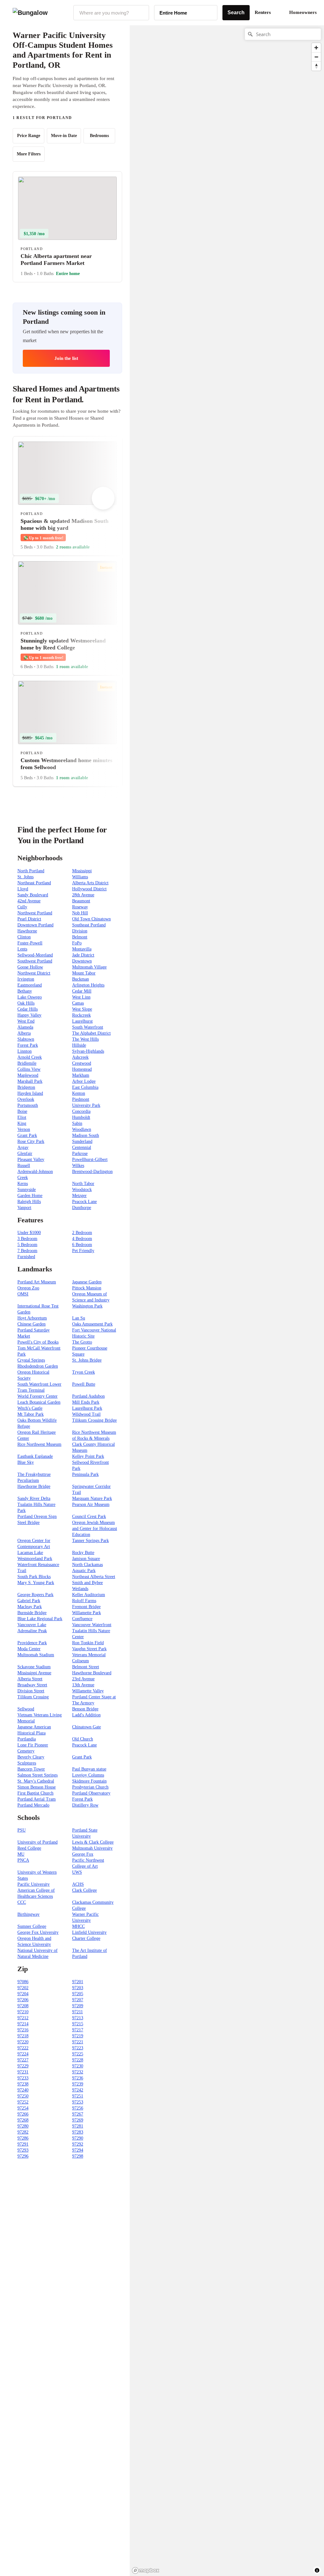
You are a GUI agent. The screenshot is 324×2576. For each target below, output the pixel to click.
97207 (78, 2000)
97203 (78, 1988)
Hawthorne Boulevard (92, 1673)
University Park (86, 1105)
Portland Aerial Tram (37, 1799)
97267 (78, 2114)
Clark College (84, 1890)
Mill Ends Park (86, 1402)
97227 (23, 2060)
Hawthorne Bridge (34, 1486)
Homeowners (303, 12)
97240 (23, 2090)
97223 (78, 2048)
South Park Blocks (34, 1577)
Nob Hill (80, 913)
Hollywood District (89, 889)
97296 (23, 2156)
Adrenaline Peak (32, 1631)
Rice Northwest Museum (39, 1444)
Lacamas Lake (30, 1553)
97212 (23, 2018)
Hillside (79, 1045)
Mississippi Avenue (34, 1673)
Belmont (80, 937)
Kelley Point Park (88, 1456)
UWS (77, 1872)
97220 (23, 2042)
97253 (78, 2102)
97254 (23, 2108)
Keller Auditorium (89, 1595)
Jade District (83, 955)
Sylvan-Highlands (88, 1051)
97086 (23, 1982)
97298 (78, 2156)
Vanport (24, 1208)
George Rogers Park (35, 1595)
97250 (23, 2096)
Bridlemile (27, 1063)
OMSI (23, 1294)
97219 (78, 2036)
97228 (78, 2060)
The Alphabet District (91, 1033)
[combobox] (111, 13)
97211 (78, 2012)
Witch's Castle (30, 1408)
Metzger (79, 1196)
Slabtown (26, 1039)
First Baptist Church (35, 1793)
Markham (81, 1075)
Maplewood (28, 1075)
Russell (24, 1166)
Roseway (80, 907)
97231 (23, 2072)
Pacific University (34, 1884)
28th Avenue (83, 895)
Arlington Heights (88, 985)
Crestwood (82, 1063)
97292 (78, 2144)
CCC (22, 1902)
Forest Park (28, 1045)
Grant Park (27, 1135)
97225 (78, 2054)
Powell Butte (84, 1384)
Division (80, 931)
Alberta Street (30, 1679)
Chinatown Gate (87, 1727)
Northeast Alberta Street (94, 1577)
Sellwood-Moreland (35, 955)
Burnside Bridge (32, 1613)
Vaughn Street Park (89, 1649)
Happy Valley (29, 1015)
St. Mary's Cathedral (36, 1781)
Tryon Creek (84, 1372)
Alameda (25, 1027)
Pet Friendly (83, 1251)
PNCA (23, 1860)
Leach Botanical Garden (39, 1402)
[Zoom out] (316, 57)
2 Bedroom (82, 1233)
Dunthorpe (82, 1208)
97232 (78, 2072)
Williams (80, 877)
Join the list (66, 358)
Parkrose (80, 1153)
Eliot (22, 1117)
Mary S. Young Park (36, 1583)
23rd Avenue (83, 1679)
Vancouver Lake (32, 1625)
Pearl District (29, 919)
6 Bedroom (82, 1245)
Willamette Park (87, 1613)
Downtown (82, 961)
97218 (23, 2036)
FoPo (77, 943)
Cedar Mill (82, 991)
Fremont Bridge (86, 1607)
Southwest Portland (35, 961)
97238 (23, 2084)
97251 (78, 2096)
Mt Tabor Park (31, 1414)
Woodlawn (82, 1129)
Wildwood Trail (86, 1414)
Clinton (24, 937)
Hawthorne (27, 931)
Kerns (23, 1184)
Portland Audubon (88, 1396)
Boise (22, 1111)
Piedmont (81, 1099)
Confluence (82, 1619)
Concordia (81, 1111)
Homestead (82, 1069)
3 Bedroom (27, 1239)
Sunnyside (27, 1190)
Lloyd (23, 889)
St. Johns (25, 877)
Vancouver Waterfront (92, 1625)
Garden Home (30, 1196)
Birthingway (28, 1914)
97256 (78, 2108)
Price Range (29, 136)
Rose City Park (31, 1141)
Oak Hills (26, 1003)
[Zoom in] (316, 48)
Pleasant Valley (31, 1160)
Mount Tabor (84, 973)
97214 (23, 2024)
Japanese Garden (87, 1282)
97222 (23, 2048)
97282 (23, 2132)
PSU (22, 1830)
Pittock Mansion (87, 1288)
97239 (78, 2084)
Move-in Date (64, 136)
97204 (23, 1994)
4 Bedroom (82, 1239)
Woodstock (82, 1190)
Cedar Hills (28, 1009)
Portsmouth (28, 1105)
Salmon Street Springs (37, 1775)
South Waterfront (88, 1027)
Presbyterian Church (90, 1787)
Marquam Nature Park (92, 1498)
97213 (78, 2018)
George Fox (83, 1854)
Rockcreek (81, 1015)
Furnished (26, 1257)
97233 (23, 2078)
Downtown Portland (35, 925)
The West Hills (85, 1039)
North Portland (31, 871)
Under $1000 (29, 1233)
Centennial (82, 1147)
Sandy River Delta (34, 1498)
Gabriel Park (29, 1601)
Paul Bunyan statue (89, 1769)
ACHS (78, 1884)
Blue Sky (26, 1462)
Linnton (25, 1051)
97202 (23, 1988)
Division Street (31, 1691)
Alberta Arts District (90, 883)
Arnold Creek (30, 1057)
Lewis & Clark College (93, 1842)
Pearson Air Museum (91, 1504)
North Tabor (83, 1184)
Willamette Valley (88, 1691)
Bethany (25, 991)
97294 (78, 2150)
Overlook (26, 1099)
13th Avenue (83, 1685)
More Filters (29, 154)
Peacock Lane (84, 1202)
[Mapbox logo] (146, 2570)
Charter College (86, 1938)
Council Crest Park (89, 1517)
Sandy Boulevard (33, 895)
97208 (23, 2006)
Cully (22, 907)
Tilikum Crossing (33, 1697)
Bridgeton (26, 1087)
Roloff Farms (84, 1601)
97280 (23, 2126)
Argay (23, 1147)
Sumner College (32, 1926)
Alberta (24, 1033)
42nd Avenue (29, 901)
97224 (23, 2054)
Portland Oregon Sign (37, 1517)
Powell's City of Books (38, 1342)
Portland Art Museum (37, 1282)
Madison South (86, 1135)
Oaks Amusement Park (92, 1324)
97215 (78, 2024)
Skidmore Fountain (89, 1781)
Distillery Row (85, 1805)
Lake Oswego (30, 997)
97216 (23, 2030)
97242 (78, 2090)
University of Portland (37, 1842)
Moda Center (29, 1649)
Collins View (29, 1069)
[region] (199, 126)
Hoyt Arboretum (32, 1318)
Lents (22, 949)
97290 (78, 2138)
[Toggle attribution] (317, 2570)
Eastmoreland (30, 985)
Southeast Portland (89, 925)
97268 (23, 2120)
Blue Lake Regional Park (40, 1619)
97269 (78, 2120)
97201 (78, 1982)
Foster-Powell (30, 943)
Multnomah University (92, 1848)
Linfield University (89, 1932)
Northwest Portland (35, 913)
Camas (78, 1003)
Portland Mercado (33, 1805)
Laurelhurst (82, 1021)
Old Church (83, 1739)
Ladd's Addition (86, 1715)
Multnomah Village (89, 967)
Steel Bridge (28, 1523)
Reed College (29, 1848)
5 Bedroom (27, 1245)
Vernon (24, 1129)
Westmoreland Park (35, 1559)
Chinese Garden (31, 1324)
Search (236, 13)
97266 (23, 2114)
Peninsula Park (85, 1474)
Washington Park (87, 1306)
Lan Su (79, 1318)
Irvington (26, 979)
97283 (78, 2132)
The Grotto (82, 1342)
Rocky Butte (83, 1553)
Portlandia (27, 1739)
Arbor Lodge (84, 1081)
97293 (23, 2150)
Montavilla (82, 949)
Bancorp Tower (31, 1769)
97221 (78, 2042)
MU (21, 1854)
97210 (23, 2012)
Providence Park (32, 1643)
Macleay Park (30, 1607)
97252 (23, 2102)
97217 (78, 2030)
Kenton (79, 1093)
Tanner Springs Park (90, 1541)
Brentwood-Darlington (92, 1172)
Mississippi (82, 871)
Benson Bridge (85, 1709)
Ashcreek (80, 1057)
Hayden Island (30, 1093)
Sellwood (26, 1709)
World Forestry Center (37, 1396)
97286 (23, 2138)
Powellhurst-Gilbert (90, 1160)
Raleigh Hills (29, 1202)
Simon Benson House (37, 1787)
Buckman (81, 979)
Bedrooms (99, 136)
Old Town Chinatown (91, 919)
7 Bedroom (27, 1251)
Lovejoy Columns (88, 1775)
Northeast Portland (34, 883)
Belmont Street (86, 1667)
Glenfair (25, 1153)
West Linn (81, 997)
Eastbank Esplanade (35, 1456)
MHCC (78, 1926)
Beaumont (81, 901)
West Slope (82, 1009)
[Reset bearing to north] (316, 66)
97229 (23, 2066)
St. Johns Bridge (87, 1360)
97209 (78, 2006)
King (22, 1123)
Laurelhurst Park (87, 1408)
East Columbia (85, 1087)
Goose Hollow (30, 967)
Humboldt (81, 1117)
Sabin (77, 1123)
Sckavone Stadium (34, 1667)
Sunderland (82, 1141)
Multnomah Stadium (36, 1655)
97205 (78, 1994)
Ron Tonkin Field (88, 1643)
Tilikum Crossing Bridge (94, 1420)
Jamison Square (86, 1559)
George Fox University (38, 1932)
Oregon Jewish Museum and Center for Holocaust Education (95, 1529)
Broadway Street (32, 1685)
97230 (78, 2066)
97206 (23, 2000)
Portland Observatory (91, 1793)
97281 (78, 2126)
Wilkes (78, 1166)
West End (26, 1021)
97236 (78, 2078)
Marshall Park (30, 1081)
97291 (23, 2144)
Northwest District (34, 973)
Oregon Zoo (28, 1288)
